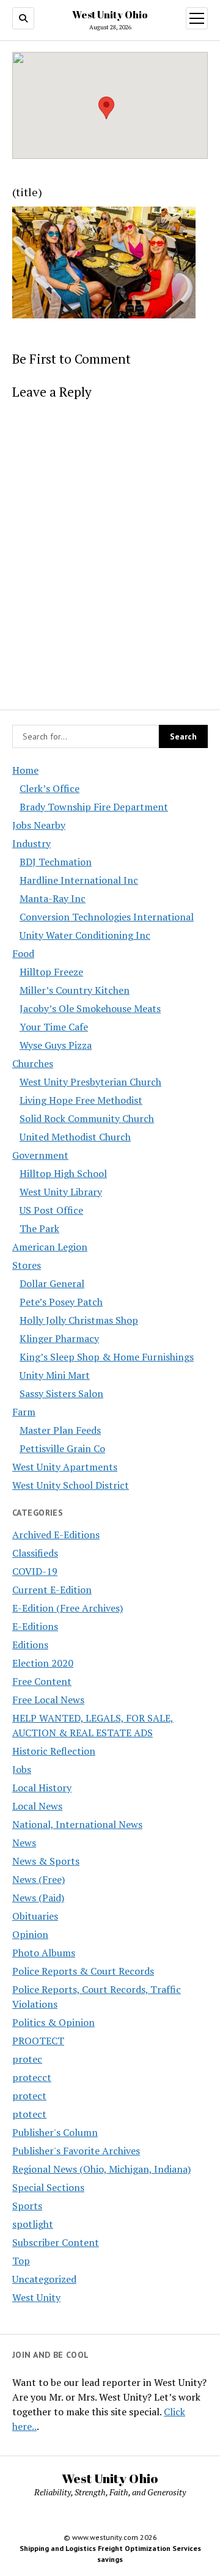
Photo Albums (44, 1953)
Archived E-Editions (56, 1535)
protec (27, 2059)
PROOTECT (38, 2041)
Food (23, 953)
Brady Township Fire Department (94, 807)
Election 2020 (43, 1663)
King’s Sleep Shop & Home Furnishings (107, 1357)
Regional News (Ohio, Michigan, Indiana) (101, 2169)
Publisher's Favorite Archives (76, 2151)
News (24, 1843)
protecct (32, 2077)
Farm (24, 1412)
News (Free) (38, 1879)
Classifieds (35, 1553)
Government (40, 1155)
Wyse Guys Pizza (56, 1045)
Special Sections (48, 2187)
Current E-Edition (52, 1590)
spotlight (33, 2224)
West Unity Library (61, 1192)
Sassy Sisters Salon (61, 1393)
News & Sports (46, 1861)
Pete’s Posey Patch (61, 1302)
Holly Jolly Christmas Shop (79, 1320)
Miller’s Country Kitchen (75, 990)
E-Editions (35, 1626)
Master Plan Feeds (60, 1430)
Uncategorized (44, 2279)
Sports (27, 2206)
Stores (27, 1265)
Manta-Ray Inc (53, 898)
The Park (39, 1228)
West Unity (36, 2297)
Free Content (42, 1681)
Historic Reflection (54, 1751)
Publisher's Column (55, 2132)
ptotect (29, 2114)
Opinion (30, 1934)
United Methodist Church (75, 1137)
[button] (106, 108)
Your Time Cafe (54, 1027)
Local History (42, 1788)
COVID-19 (35, 1571)
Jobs (22, 1769)
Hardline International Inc (79, 880)
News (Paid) (38, 1898)
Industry (31, 843)
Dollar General (52, 1283)
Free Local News (48, 1700)
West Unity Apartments (65, 1467)
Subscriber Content (56, 2242)
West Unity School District (71, 1485)
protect (29, 2096)
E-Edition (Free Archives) (68, 1608)
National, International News (77, 1824)
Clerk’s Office (50, 788)
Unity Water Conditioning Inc (85, 935)
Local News (37, 1806)
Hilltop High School (63, 1173)
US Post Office (51, 1210)
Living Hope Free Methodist (81, 1100)
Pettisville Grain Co (62, 1448)
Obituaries (35, 1916)
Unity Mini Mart (55, 1375)
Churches (33, 1063)
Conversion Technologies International (107, 917)
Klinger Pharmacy (59, 1338)
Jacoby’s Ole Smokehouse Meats (90, 1008)
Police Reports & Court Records (83, 1971)
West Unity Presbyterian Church (90, 1082)
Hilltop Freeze (51, 972)
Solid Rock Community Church (87, 1118)
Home (25, 770)
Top (21, 2261)
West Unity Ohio (110, 15)
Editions (30, 1645)
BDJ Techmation (56, 862)
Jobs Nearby (39, 825)
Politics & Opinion (53, 2022)
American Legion (50, 1247)
